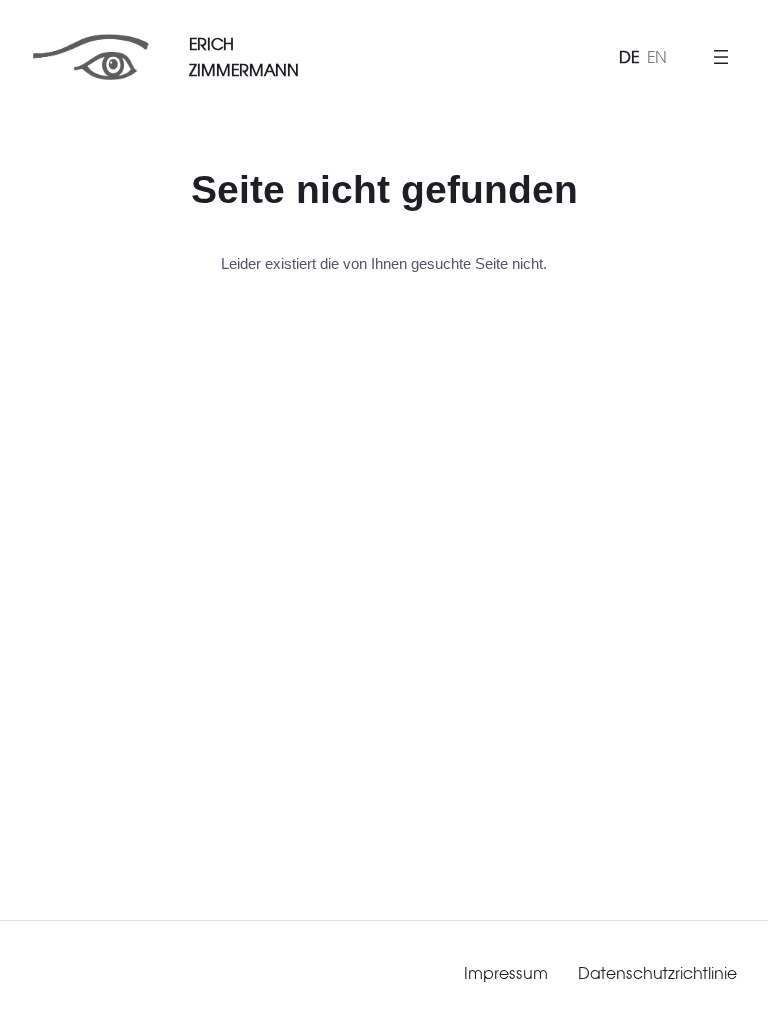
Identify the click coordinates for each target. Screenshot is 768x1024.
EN (657, 57)
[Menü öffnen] (721, 57)
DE (629, 57)
